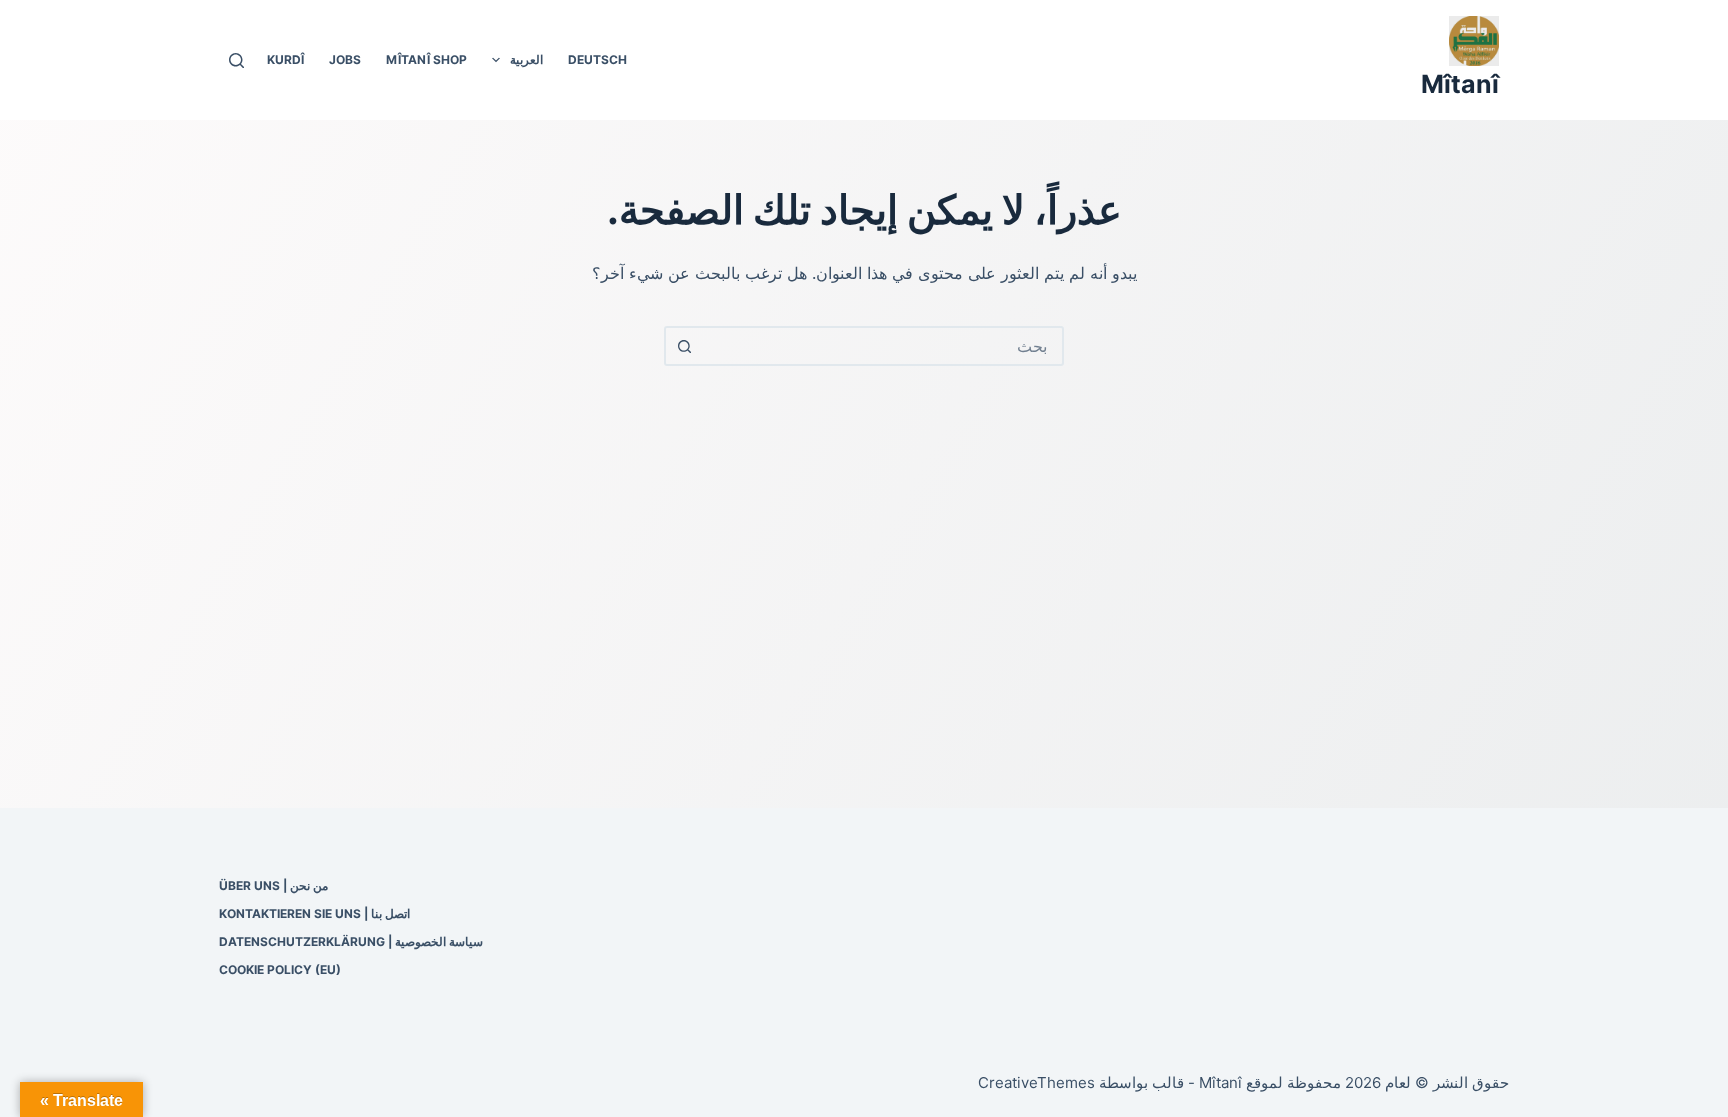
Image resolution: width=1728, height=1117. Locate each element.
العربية (526, 59)
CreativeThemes (1036, 1082)
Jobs (345, 59)
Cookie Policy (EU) (280, 969)
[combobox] (882, 346)
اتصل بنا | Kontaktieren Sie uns (314, 913)
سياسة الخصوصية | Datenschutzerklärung (351, 941)
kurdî (285, 59)
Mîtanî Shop (426, 59)
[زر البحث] (684, 346)
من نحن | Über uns (273, 885)
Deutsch (597, 59)
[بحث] (236, 60)
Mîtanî (1460, 84)
